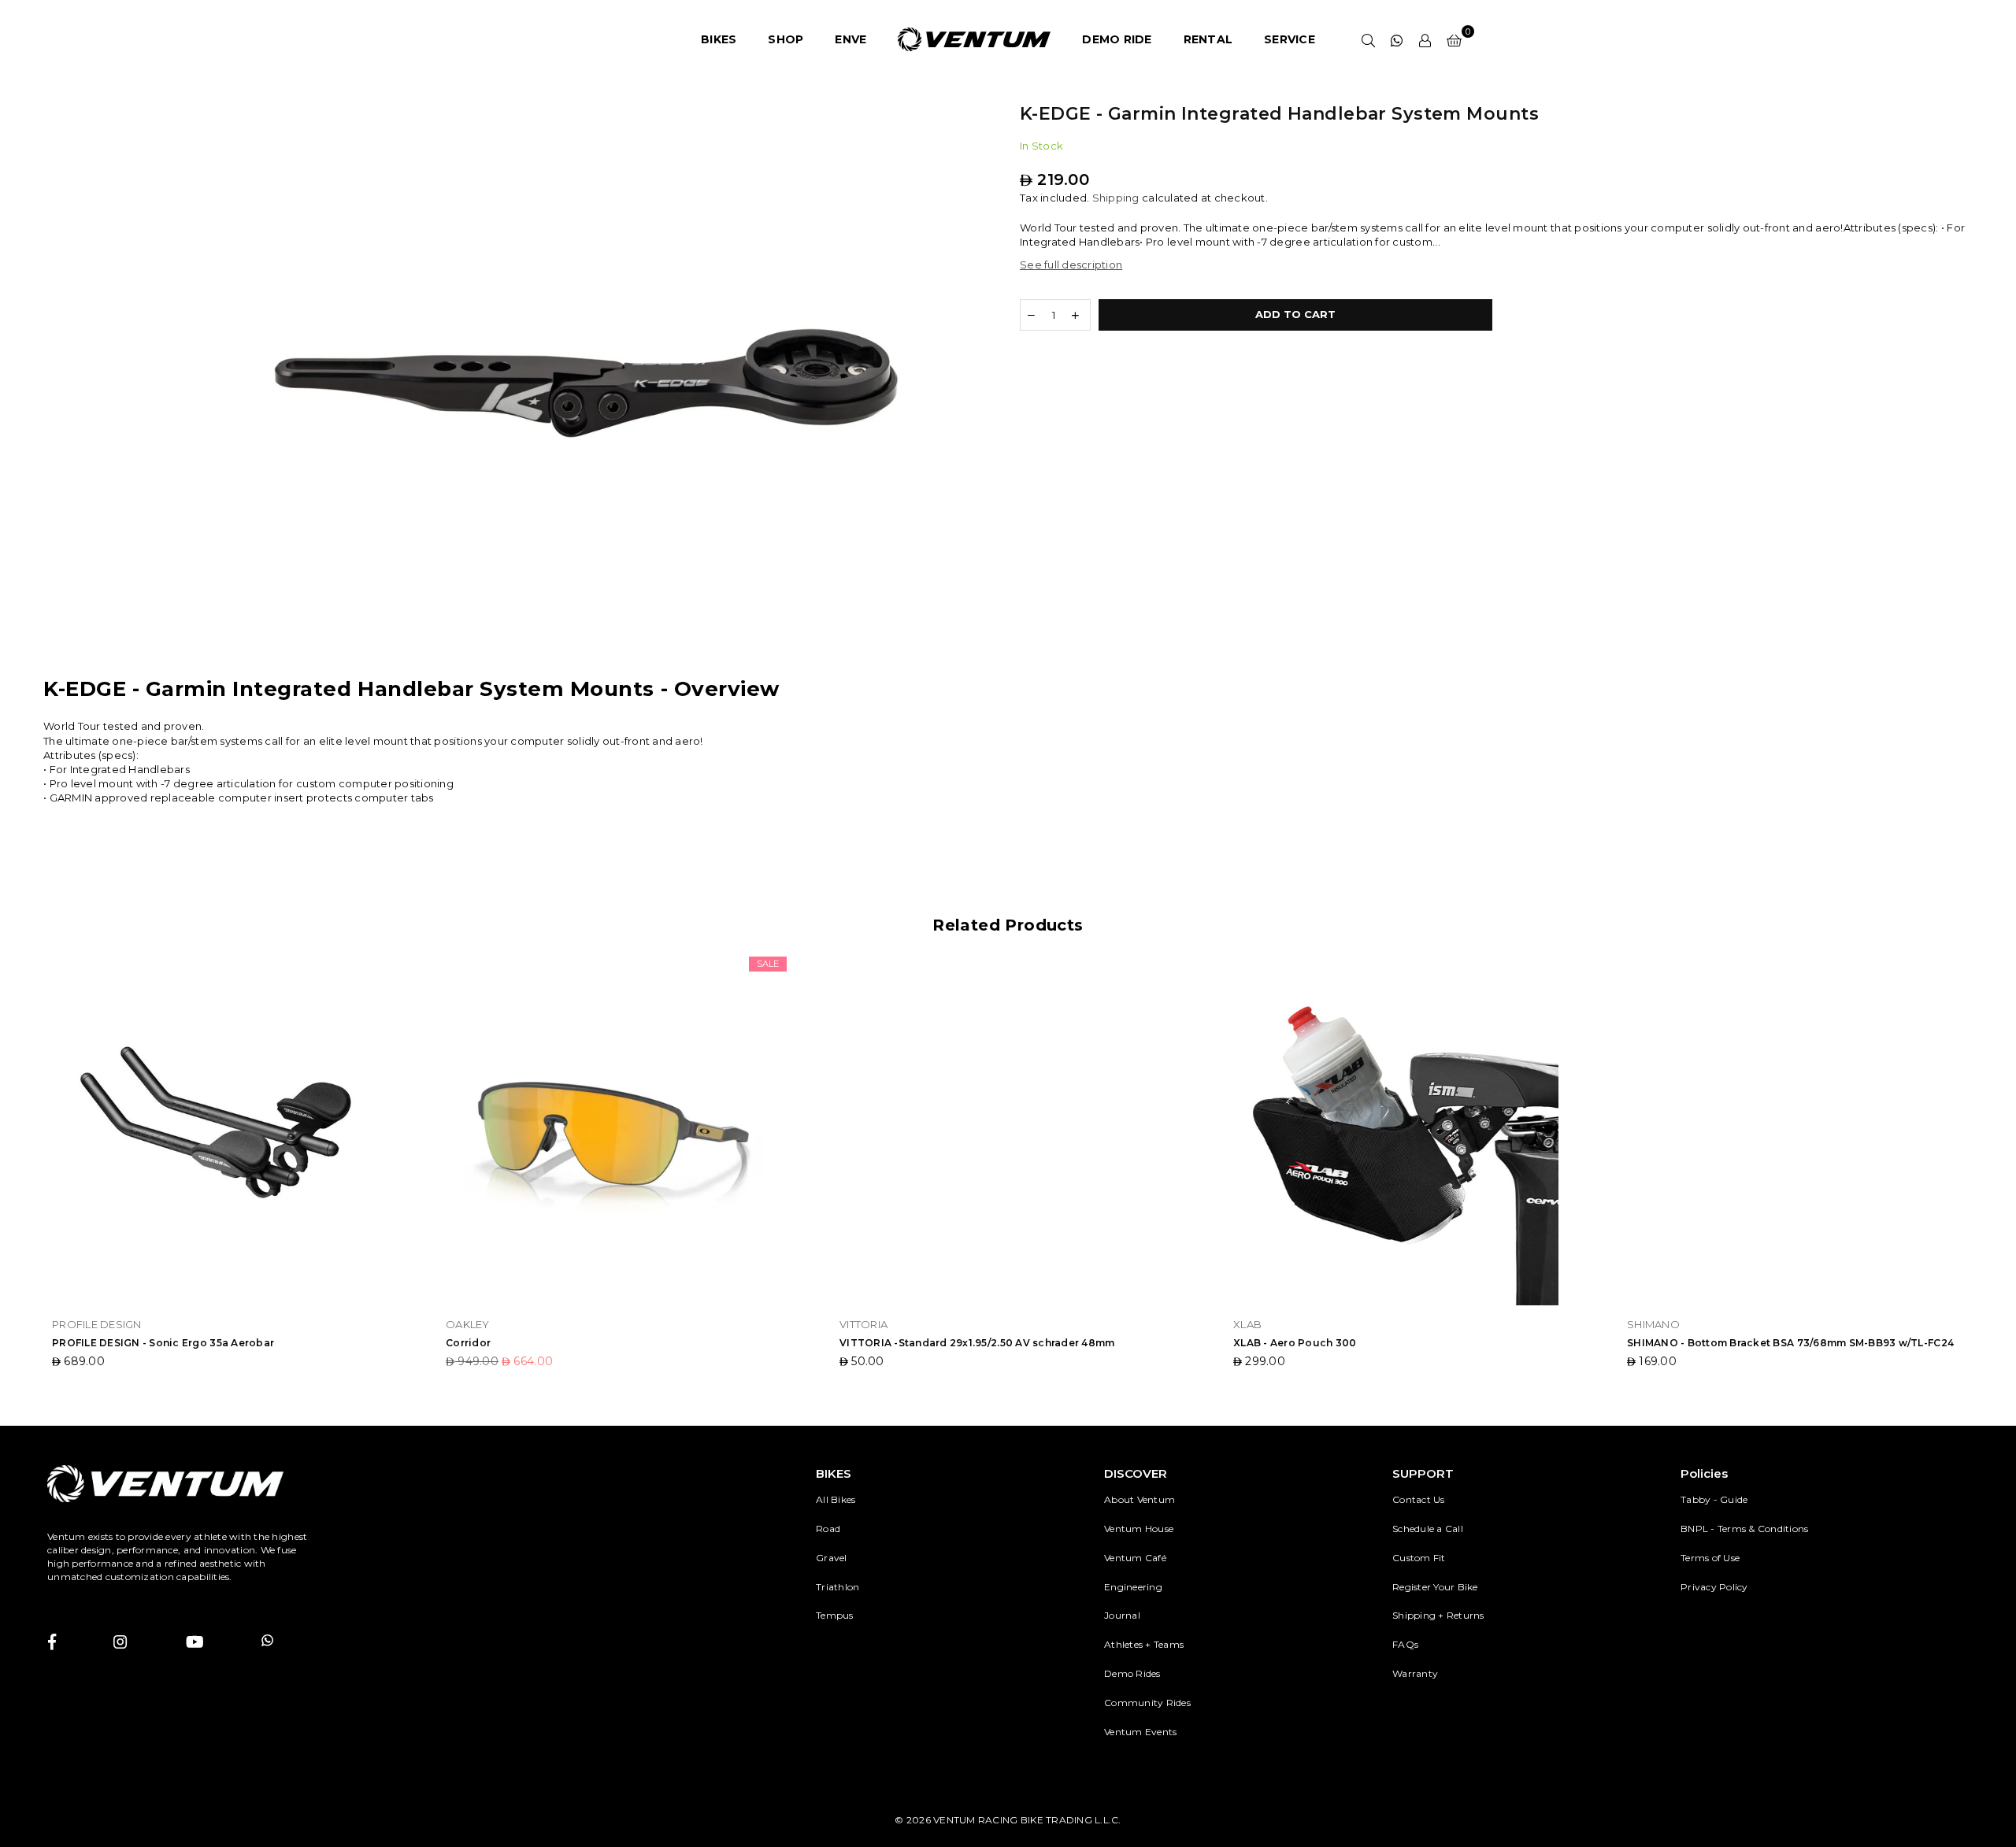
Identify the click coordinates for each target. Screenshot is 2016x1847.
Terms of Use (1710, 1558)
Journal (1122, 1615)
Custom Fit (1419, 1558)
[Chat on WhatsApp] (1397, 39)
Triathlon (838, 1587)
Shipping (1116, 198)
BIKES (719, 39)
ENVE (850, 39)
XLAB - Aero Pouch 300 (1295, 1343)
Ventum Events (1140, 1732)
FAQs (1405, 1644)
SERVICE (1290, 39)
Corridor (468, 1343)
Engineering (1133, 1587)
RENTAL (1208, 39)
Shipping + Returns (1438, 1615)
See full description (1071, 265)
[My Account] (1425, 39)
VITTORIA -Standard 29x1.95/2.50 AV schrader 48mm (977, 1343)
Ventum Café (1135, 1558)
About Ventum (1140, 1499)
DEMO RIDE (1117, 39)
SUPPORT (1423, 1473)
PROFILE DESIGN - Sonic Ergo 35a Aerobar (163, 1343)
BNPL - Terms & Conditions (1745, 1529)
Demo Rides (1132, 1673)
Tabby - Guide (1714, 1499)
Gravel (832, 1558)
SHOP (786, 39)
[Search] (1369, 39)
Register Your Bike (1435, 1587)
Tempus (835, 1615)
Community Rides (1147, 1703)
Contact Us (1419, 1499)
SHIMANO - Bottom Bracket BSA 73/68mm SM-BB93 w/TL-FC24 (1790, 1343)
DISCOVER (1136, 1473)
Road (828, 1529)
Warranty (1415, 1673)
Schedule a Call (1428, 1529)
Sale (768, 964)
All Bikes (836, 1499)
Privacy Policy (1714, 1587)
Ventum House (1139, 1529)
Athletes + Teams (1144, 1644)
